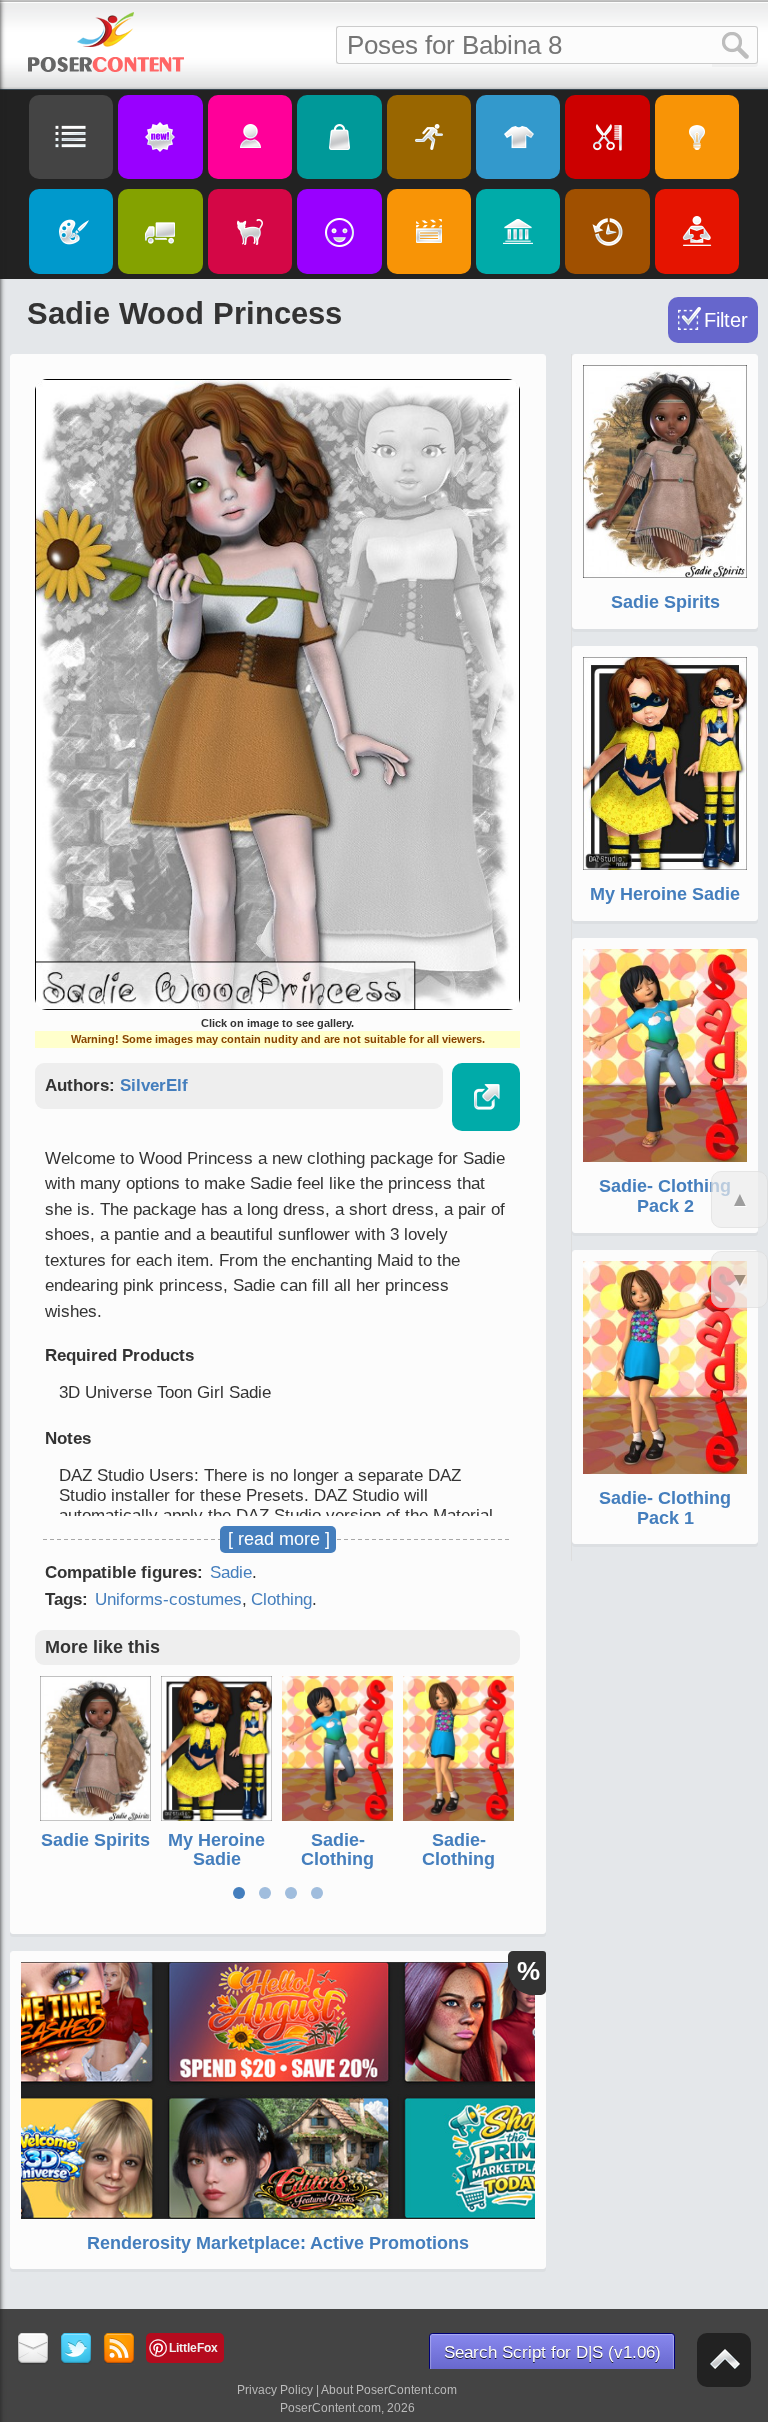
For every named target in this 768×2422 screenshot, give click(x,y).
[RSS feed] (119, 2349)
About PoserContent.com (389, 2390)
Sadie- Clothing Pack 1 (458, 1860)
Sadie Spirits (95, 1840)
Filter (726, 320)
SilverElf (154, 1085)
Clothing (281, 1599)
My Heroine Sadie (216, 1850)
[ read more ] (279, 1539)
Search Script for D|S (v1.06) (552, 2352)
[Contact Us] (33, 2349)
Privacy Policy (275, 2390)
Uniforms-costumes (168, 1599)
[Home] (106, 42)
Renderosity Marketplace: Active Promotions (278, 2243)
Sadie (231, 1572)
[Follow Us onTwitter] (76, 2349)
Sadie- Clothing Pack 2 (337, 1860)
